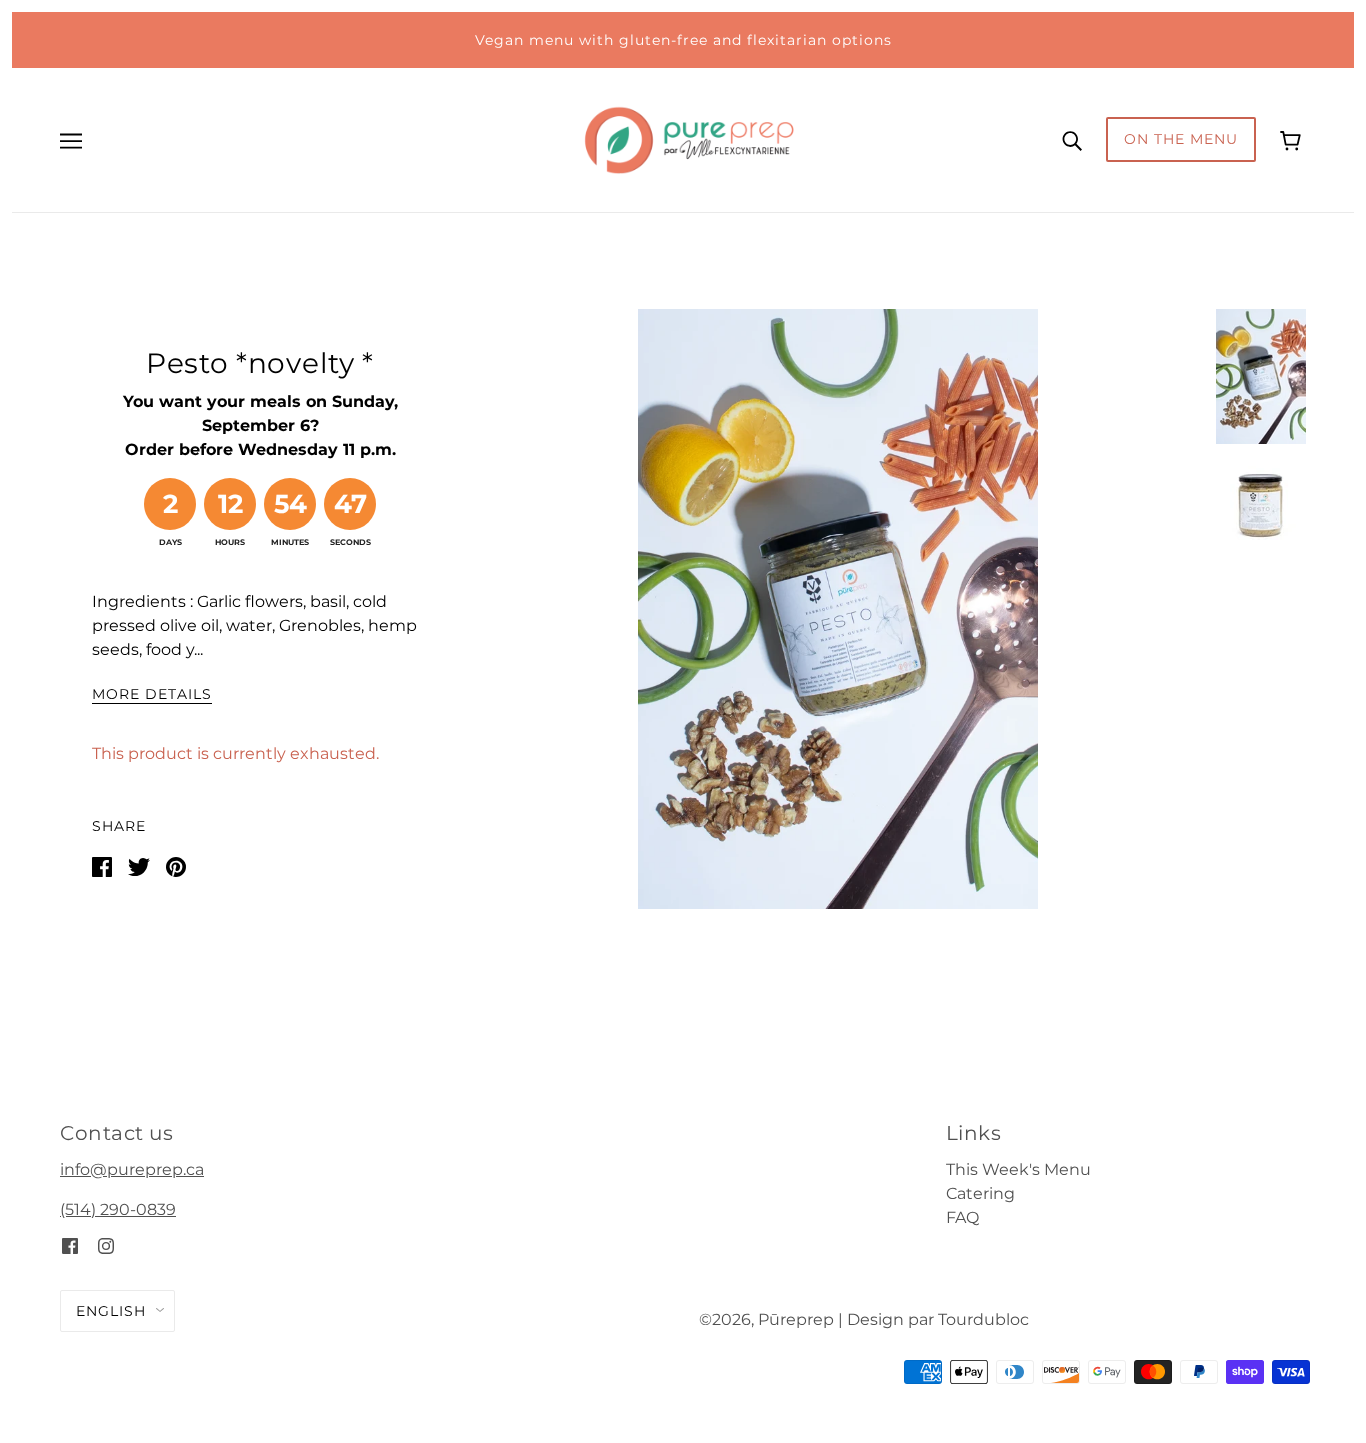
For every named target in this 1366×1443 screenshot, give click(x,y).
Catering (980, 1193)
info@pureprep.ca (132, 1169)
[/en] (689, 138)
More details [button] (152, 695)
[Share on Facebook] (102, 865)
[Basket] (1293, 139)
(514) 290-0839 (118, 1209)
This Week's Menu (1018, 1169)
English (111, 1311)
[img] (70, 1246)
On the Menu (1181, 139)
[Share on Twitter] (139, 865)
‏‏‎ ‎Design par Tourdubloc (936, 1319)
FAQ (962, 1217)
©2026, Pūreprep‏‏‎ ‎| (771, 1319)
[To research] (1072, 140)
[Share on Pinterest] (176, 865)
